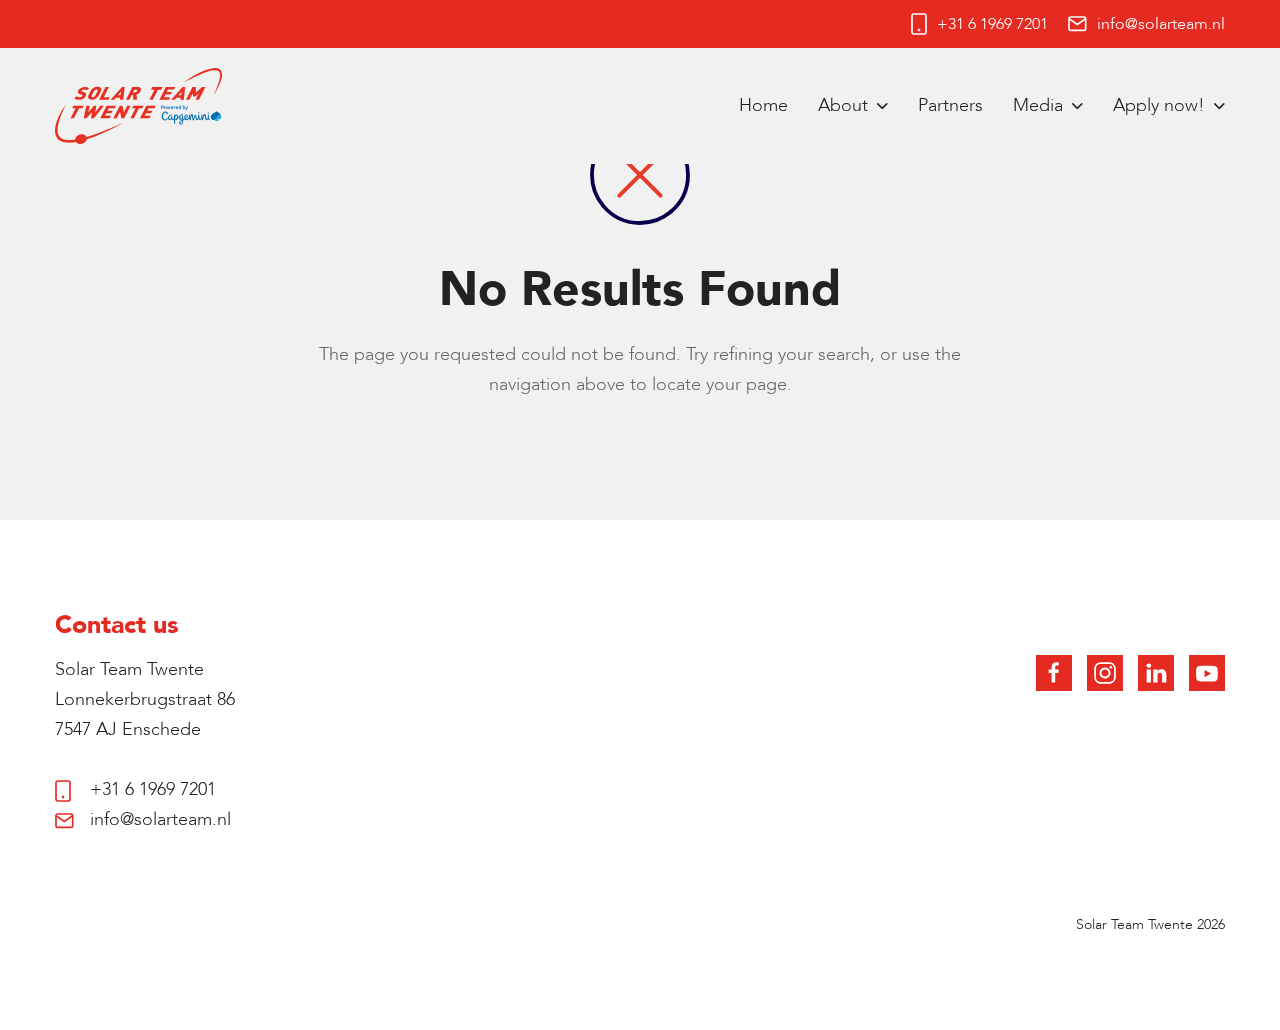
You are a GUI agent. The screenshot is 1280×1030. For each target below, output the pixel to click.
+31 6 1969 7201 (992, 24)
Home (763, 105)
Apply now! (1159, 105)
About (843, 105)
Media (1038, 105)
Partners (950, 105)
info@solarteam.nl (1161, 24)
